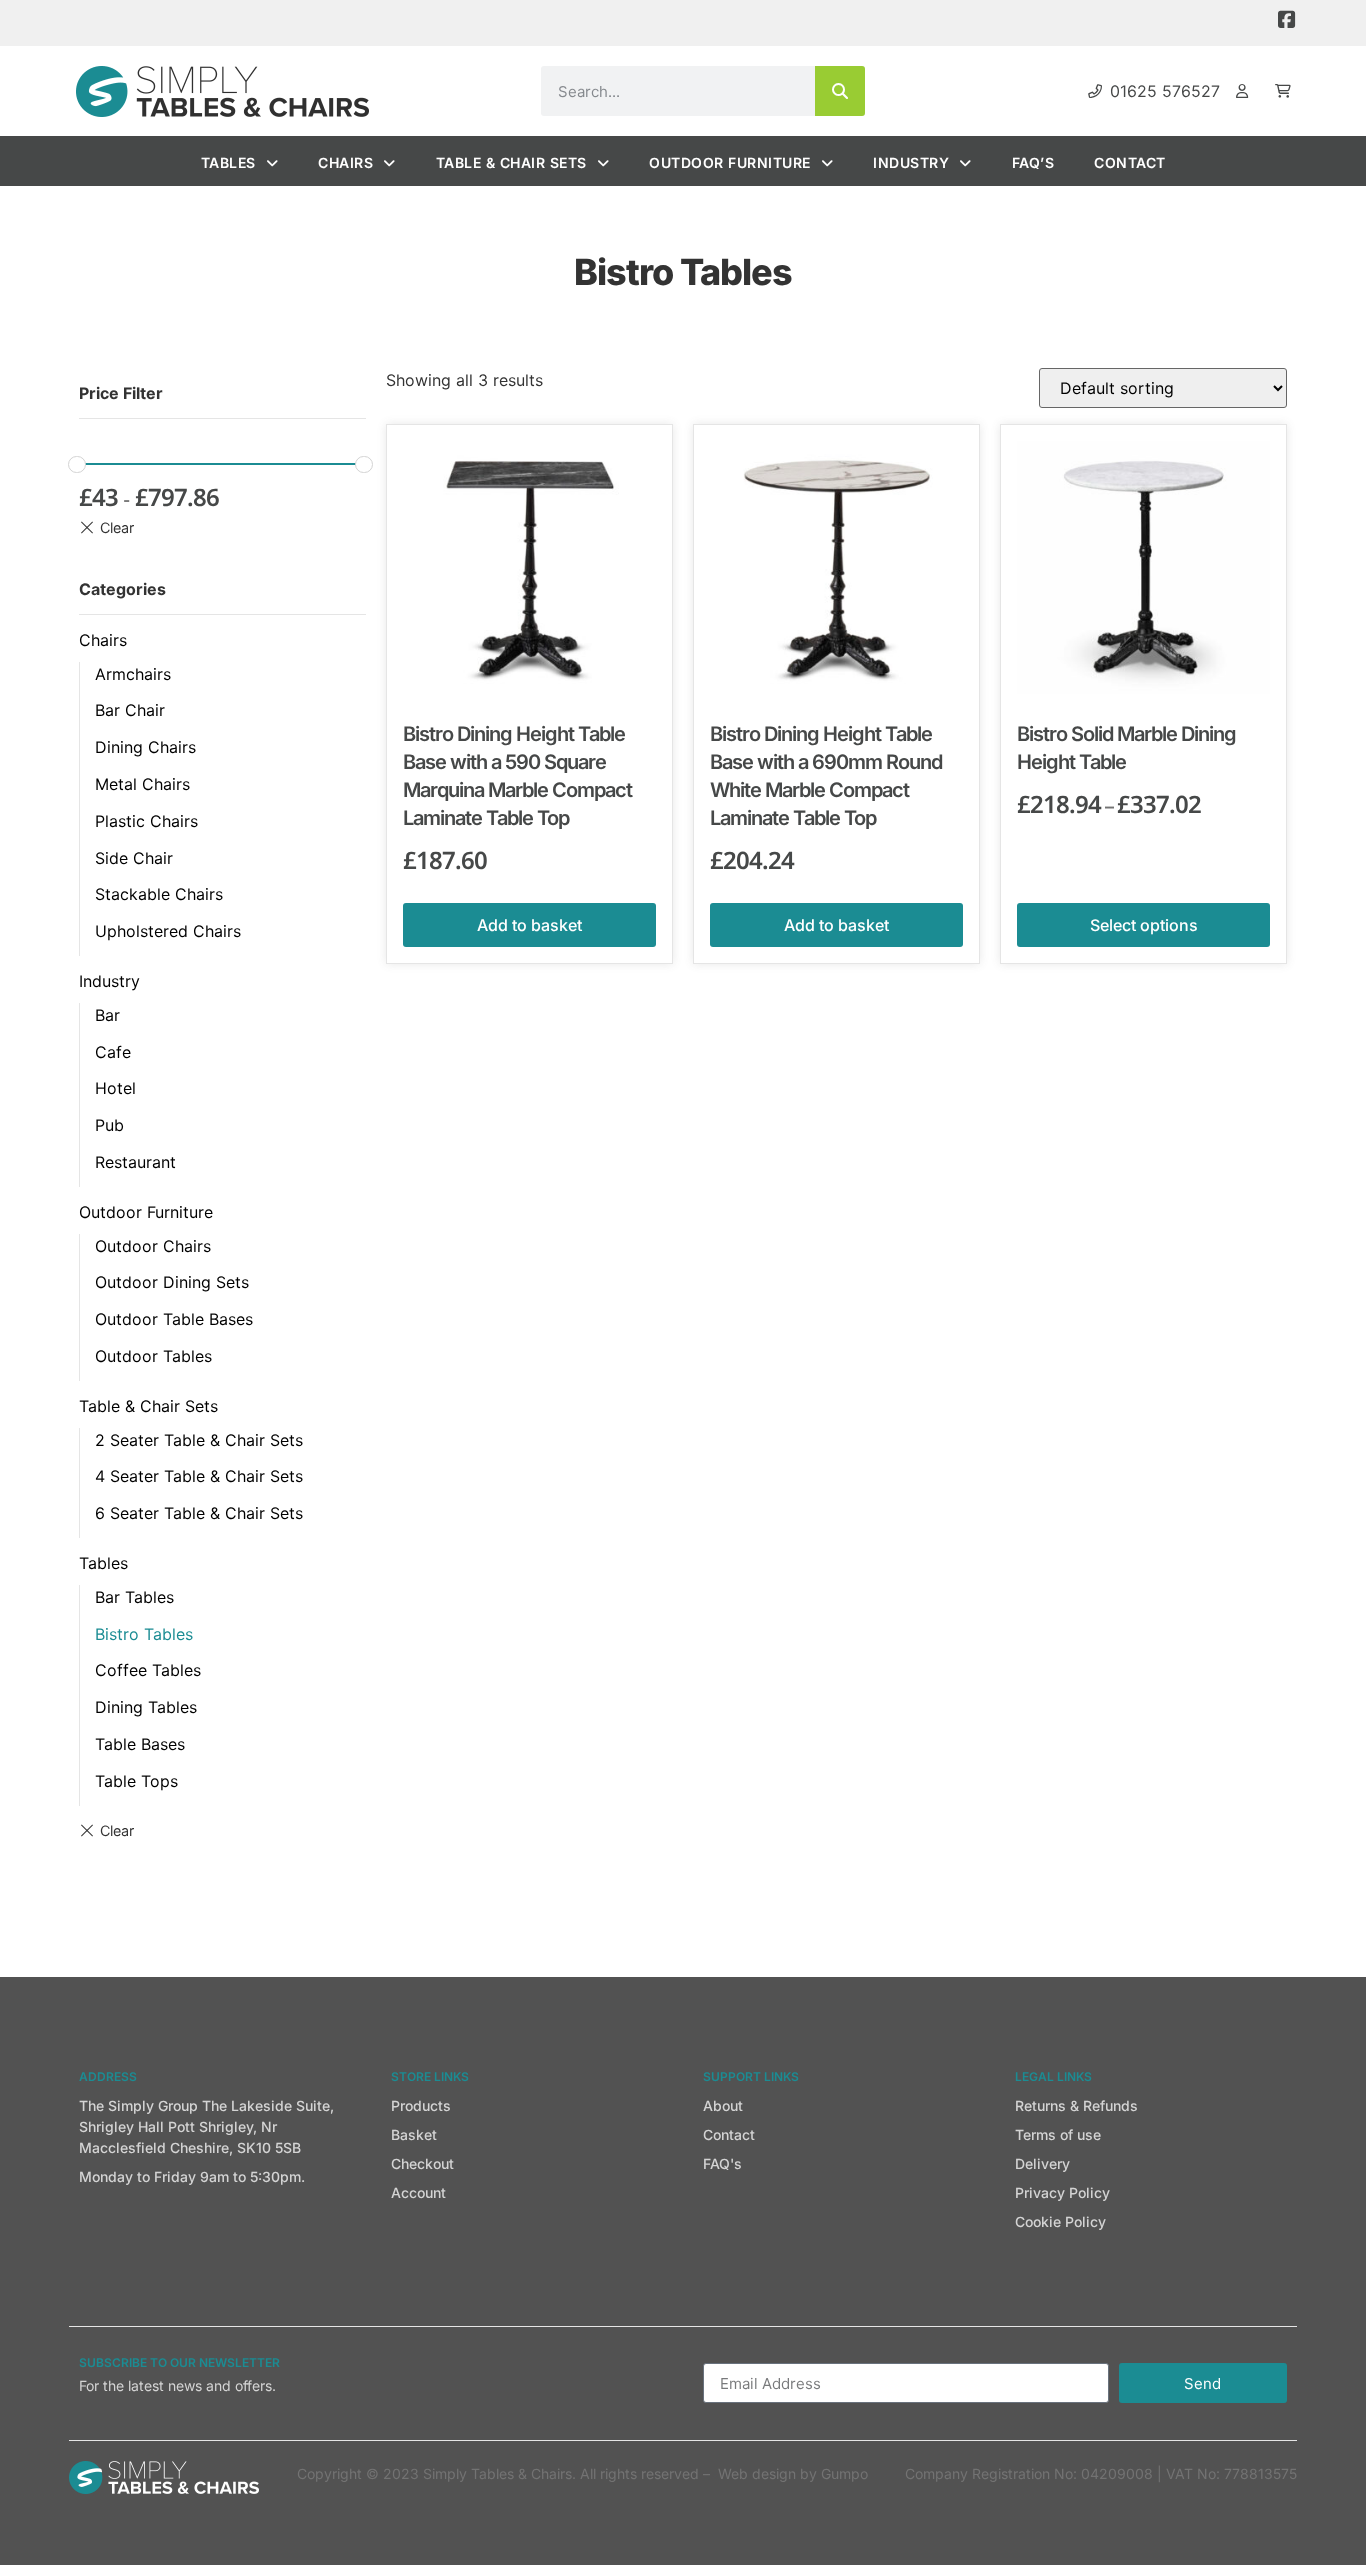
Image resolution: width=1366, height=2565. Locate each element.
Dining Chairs (145, 747)
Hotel (115, 1088)
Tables (228, 162)
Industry (911, 162)
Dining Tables (146, 1707)
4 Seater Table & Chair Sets (199, 1476)
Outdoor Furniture (730, 162)
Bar (107, 1015)
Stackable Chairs (159, 894)
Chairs (345, 162)
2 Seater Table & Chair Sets (199, 1440)
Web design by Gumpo (793, 2473)
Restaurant (135, 1162)
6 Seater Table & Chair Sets (199, 1513)
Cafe (113, 1052)
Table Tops (136, 1781)
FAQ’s (1033, 162)
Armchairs (133, 674)
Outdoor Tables (153, 1356)
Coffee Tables (148, 1670)
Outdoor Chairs (153, 1246)
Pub (109, 1125)
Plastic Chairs (146, 821)
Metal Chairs (142, 784)
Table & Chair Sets (511, 162)
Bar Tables (134, 1597)
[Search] (840, 91)
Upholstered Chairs (168, 931)
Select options (1144, 925)
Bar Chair (130, 710)
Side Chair (134, 858)
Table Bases (140, 1744)
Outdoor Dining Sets (172, 1282)
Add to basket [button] (529, 925)
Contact (1130, 162)
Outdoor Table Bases (174, 1319)
